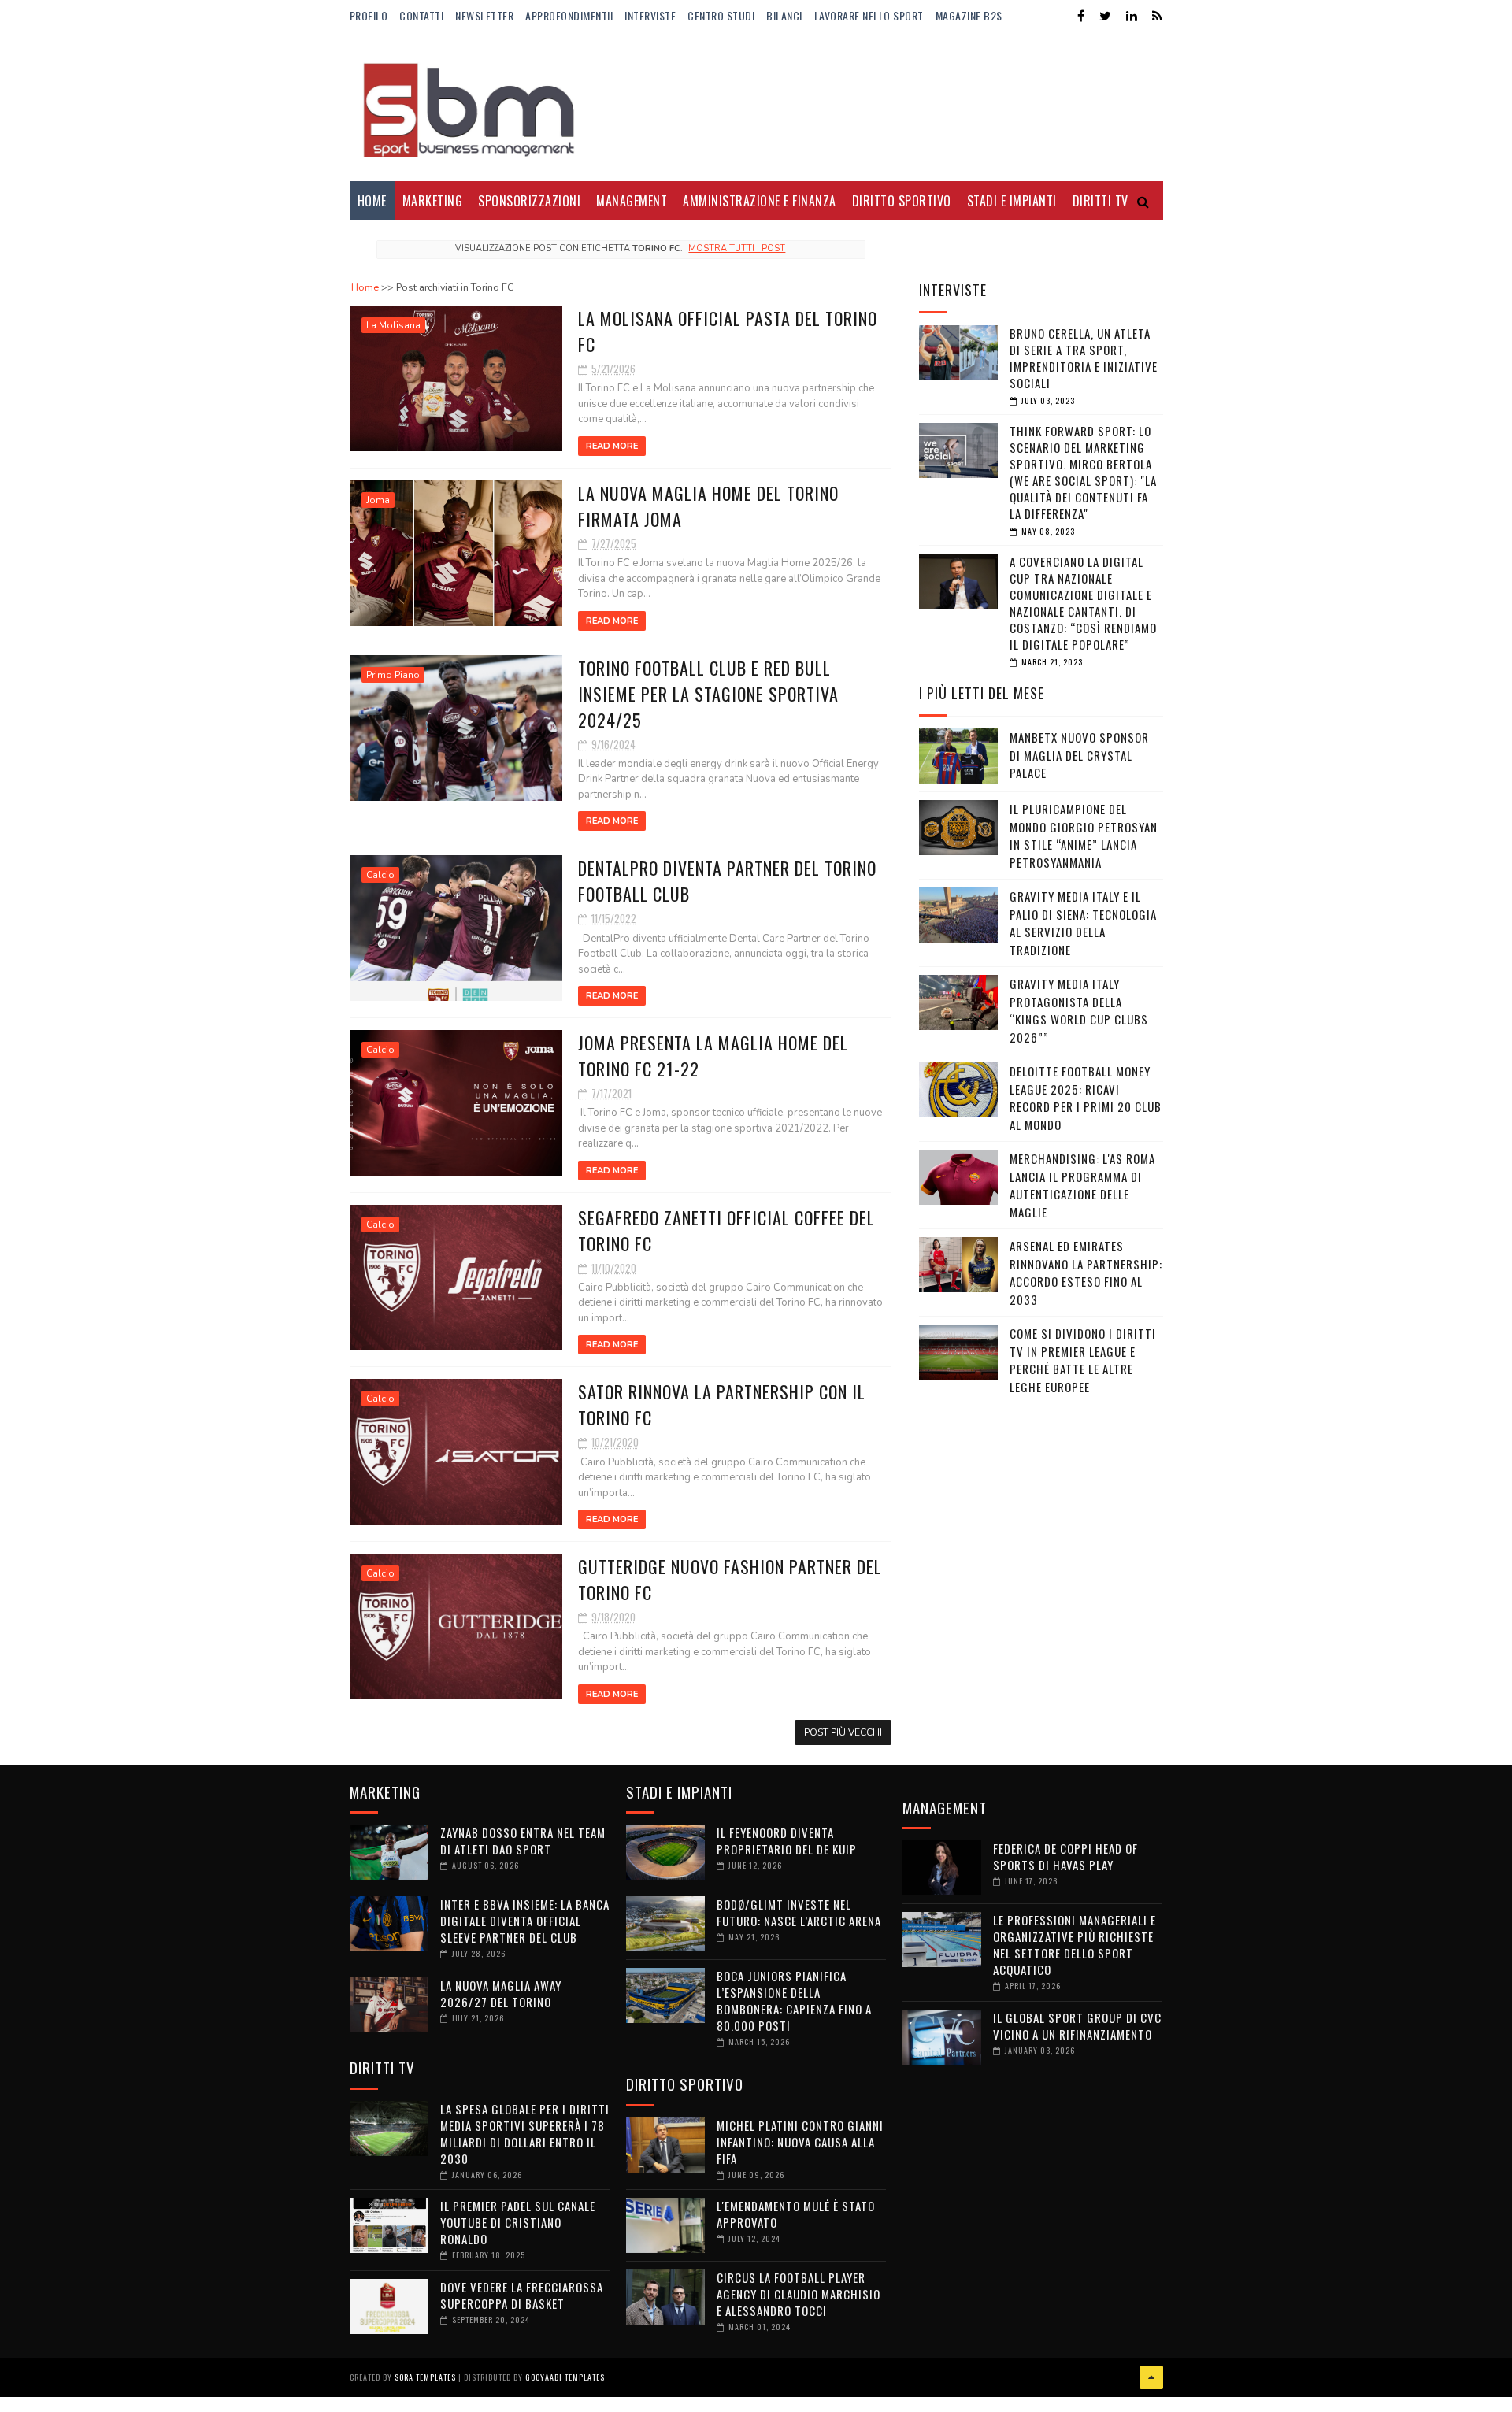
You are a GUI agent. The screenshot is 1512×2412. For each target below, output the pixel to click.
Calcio (380, 875)
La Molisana (393, 325)
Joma (378, 500)
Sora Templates (425, 2377)
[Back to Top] (1151, 2377)
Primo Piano (393, 675)
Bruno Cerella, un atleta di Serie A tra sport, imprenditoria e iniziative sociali (1084, 358)
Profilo (369, 15)
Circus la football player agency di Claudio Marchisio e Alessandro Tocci (799, 2294)
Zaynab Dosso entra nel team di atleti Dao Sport (523, 1841)
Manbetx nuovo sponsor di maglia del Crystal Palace (1079, 755)
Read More (612, 446)
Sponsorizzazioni (529, 201)
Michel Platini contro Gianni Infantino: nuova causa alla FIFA (800, 2142)
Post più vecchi (843, 1732)
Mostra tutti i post (737, 248)
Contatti (421, 15)
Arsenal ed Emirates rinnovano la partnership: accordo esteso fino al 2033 (1086, 1273)
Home (372, 201)
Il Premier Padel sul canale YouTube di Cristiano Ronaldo (518, 2222)
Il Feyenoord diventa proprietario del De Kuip (787, 1841)
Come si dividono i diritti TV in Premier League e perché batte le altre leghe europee (1083, 1360)
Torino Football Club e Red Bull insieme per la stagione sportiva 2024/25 (708, 694)
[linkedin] (1132, 16)
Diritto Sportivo (902, 201)
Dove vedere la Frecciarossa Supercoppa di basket (522, 2295)
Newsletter (484, 15)
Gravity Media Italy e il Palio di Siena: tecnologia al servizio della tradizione (1083, 923)
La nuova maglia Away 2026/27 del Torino (501, 1993)
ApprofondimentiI (569, 15)
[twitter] (1105, 16)
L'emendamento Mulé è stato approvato (796, 2214)
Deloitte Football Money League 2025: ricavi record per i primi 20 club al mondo (1086, 1098)
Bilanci (784, 15)
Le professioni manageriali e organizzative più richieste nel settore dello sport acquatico (1075, 1945)
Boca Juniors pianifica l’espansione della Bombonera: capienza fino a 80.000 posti (794, 2001)
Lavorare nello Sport (869, 15)
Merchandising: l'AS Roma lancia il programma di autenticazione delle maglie (1082, 1185)
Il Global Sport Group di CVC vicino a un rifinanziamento (1077, 2026)
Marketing (433, 201)
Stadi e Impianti (1012, 201)
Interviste (650, 15)
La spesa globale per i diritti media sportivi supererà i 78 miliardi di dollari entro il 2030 (525, 2134)
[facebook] (1081, 16)
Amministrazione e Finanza (760, 201)
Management (632, 201)
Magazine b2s (969, 15)
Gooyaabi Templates (565, 2377)
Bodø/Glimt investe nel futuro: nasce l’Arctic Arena (799, 1912)
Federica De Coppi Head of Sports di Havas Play (1065, 1856)
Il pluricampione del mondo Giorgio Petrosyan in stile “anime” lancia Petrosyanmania (1084, 835)
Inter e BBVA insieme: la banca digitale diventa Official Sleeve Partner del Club (525, 1921)
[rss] (1157, 16)
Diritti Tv (1101, 201)
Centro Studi (721, 15)
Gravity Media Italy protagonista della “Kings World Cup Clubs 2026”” (1079, 1010)
